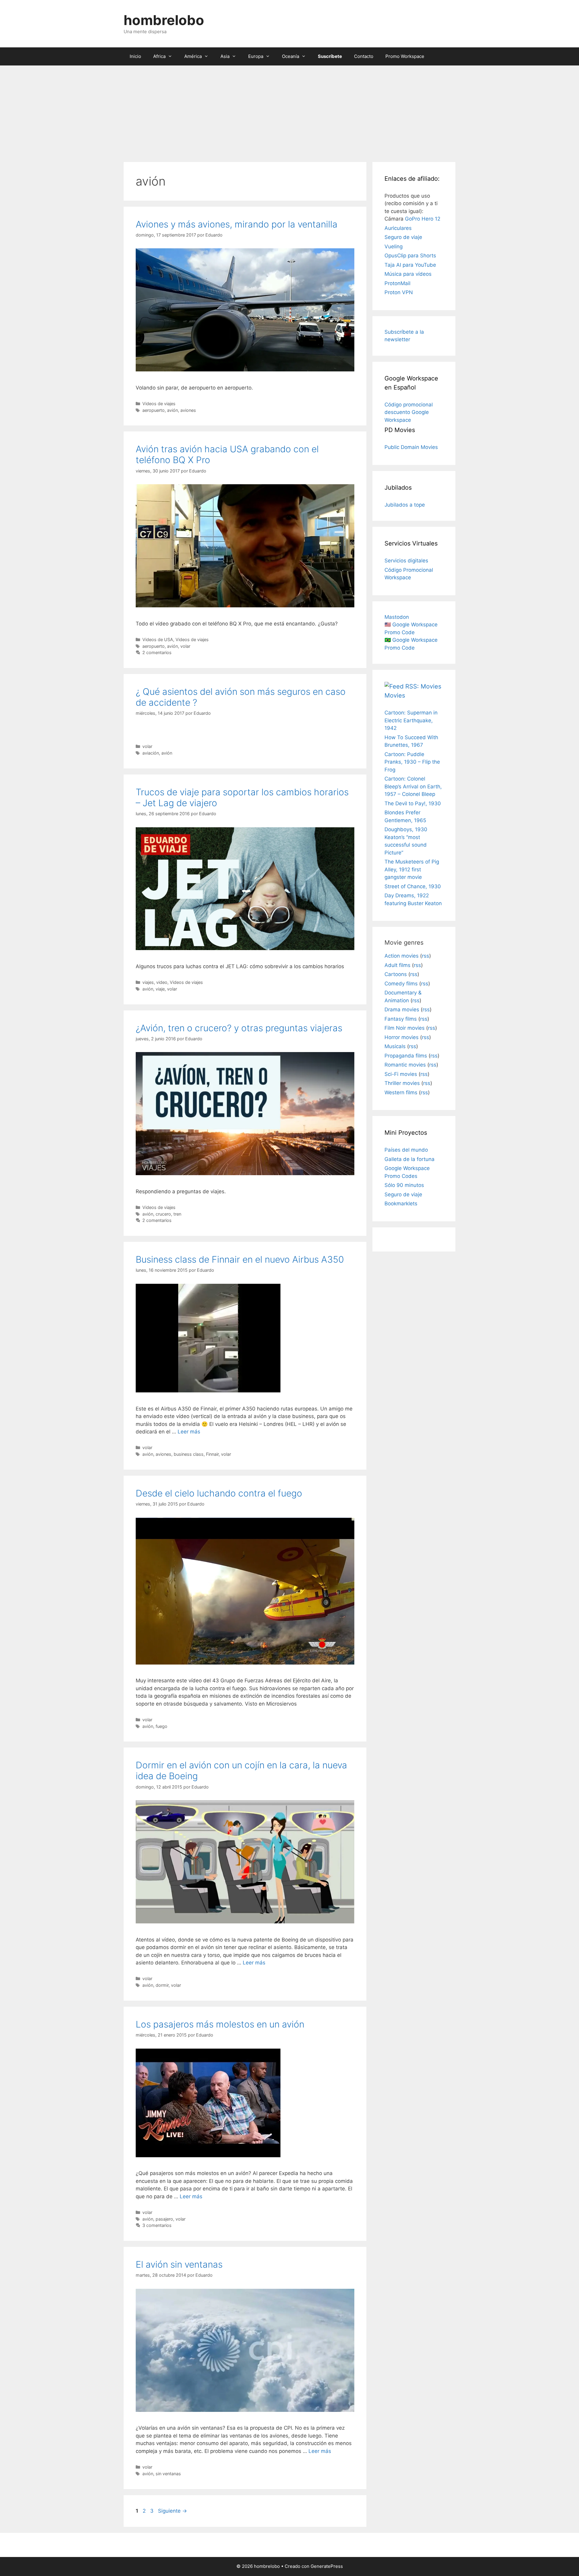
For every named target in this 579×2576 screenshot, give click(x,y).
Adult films (397, 965)
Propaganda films (406, 1056)
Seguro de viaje (403, 237)
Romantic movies (405, 1065)
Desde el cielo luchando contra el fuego (219, 1493)
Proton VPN (399, 292)
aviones (188, 410)
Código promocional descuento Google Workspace (409, 412)
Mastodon (397, 617)
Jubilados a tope (405, 505)
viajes (148, 982)
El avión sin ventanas (179, 2264)
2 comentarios (157, 652)
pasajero (164, 2219)
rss (426, 956)
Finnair (212, 1454)
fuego (161, 1726)
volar (185, 646)
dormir (162, 1985)
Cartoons (396, 974)
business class (189, 1454)
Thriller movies (402, 1083)
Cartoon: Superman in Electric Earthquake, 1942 (411, 720)
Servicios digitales (406, 561)
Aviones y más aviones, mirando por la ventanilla (237, 224)
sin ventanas (168, 2474)
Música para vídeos (408, 274)
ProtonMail (397, 283)
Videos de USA (158, 639)
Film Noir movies (405, 1028)
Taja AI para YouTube (410, 265)
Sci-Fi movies (401, 1074)
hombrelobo (164, 20)
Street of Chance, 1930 (413, 886)
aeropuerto (153, 410)
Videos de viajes (159, 404)
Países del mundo (406, 1150)
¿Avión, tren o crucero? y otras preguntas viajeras (239, 1028)
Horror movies (402, 1037)
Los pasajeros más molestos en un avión (220, 2024)
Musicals (395, 1046)
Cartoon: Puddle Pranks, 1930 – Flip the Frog (412, 762)
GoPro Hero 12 (423, 219)
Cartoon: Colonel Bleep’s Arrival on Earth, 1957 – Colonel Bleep (413, 786)
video (162, 982)
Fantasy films (401, 1019)
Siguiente (172, 2511)
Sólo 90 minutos (404, 1185)
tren (177, 1214)
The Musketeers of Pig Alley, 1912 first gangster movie (412, 869)
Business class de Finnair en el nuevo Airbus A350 (240, 1259)
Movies (395, 695)
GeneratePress (327, 2566)
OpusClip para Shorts (410, 256)
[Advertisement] (289, 111)
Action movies (402, 956)
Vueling (394, 246)
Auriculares (398, 228)
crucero (163, 1214)
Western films (401, 1092)
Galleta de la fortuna (410, 1159)
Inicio (135, 56)
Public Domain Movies (411, 447)
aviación (151, 753)
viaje (160, 989)
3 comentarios (157, 2225)
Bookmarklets (401, 1204)
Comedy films (401, 984)
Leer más (189, 1432)
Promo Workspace (405, 56)
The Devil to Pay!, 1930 (413, 803)
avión (172, 410)
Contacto (364, 56)
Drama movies (402, 1010)
